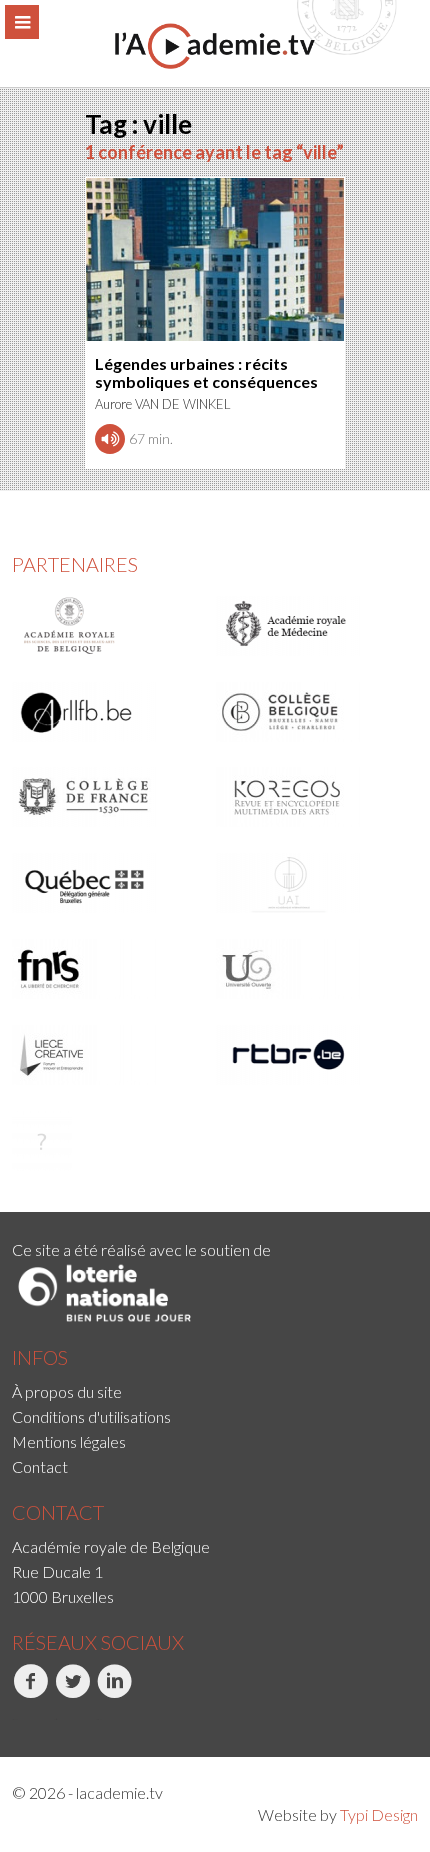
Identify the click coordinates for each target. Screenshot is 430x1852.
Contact (40, 1466)
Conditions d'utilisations (91, 1416)
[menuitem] (215, 1391)
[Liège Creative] (107, 1055)
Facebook (14, 1719)
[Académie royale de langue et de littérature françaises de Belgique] (107, 712)
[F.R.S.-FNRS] (107, 969)
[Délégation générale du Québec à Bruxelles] (107, 883)
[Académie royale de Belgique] (107, 626)
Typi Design (379, 1814)
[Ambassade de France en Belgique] (107, 1141)
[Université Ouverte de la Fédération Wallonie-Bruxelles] (311, 969)
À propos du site (67, 1391)
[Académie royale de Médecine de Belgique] (311, 626)
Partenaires (75, 564)
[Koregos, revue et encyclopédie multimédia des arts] (311, 797)
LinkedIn (99, 1719)
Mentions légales (69, 1441)
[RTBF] (311, 1055)
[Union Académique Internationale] (311, 883)
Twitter (55, 1719)
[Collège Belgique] (311, 712)
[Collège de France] (107, 797)
